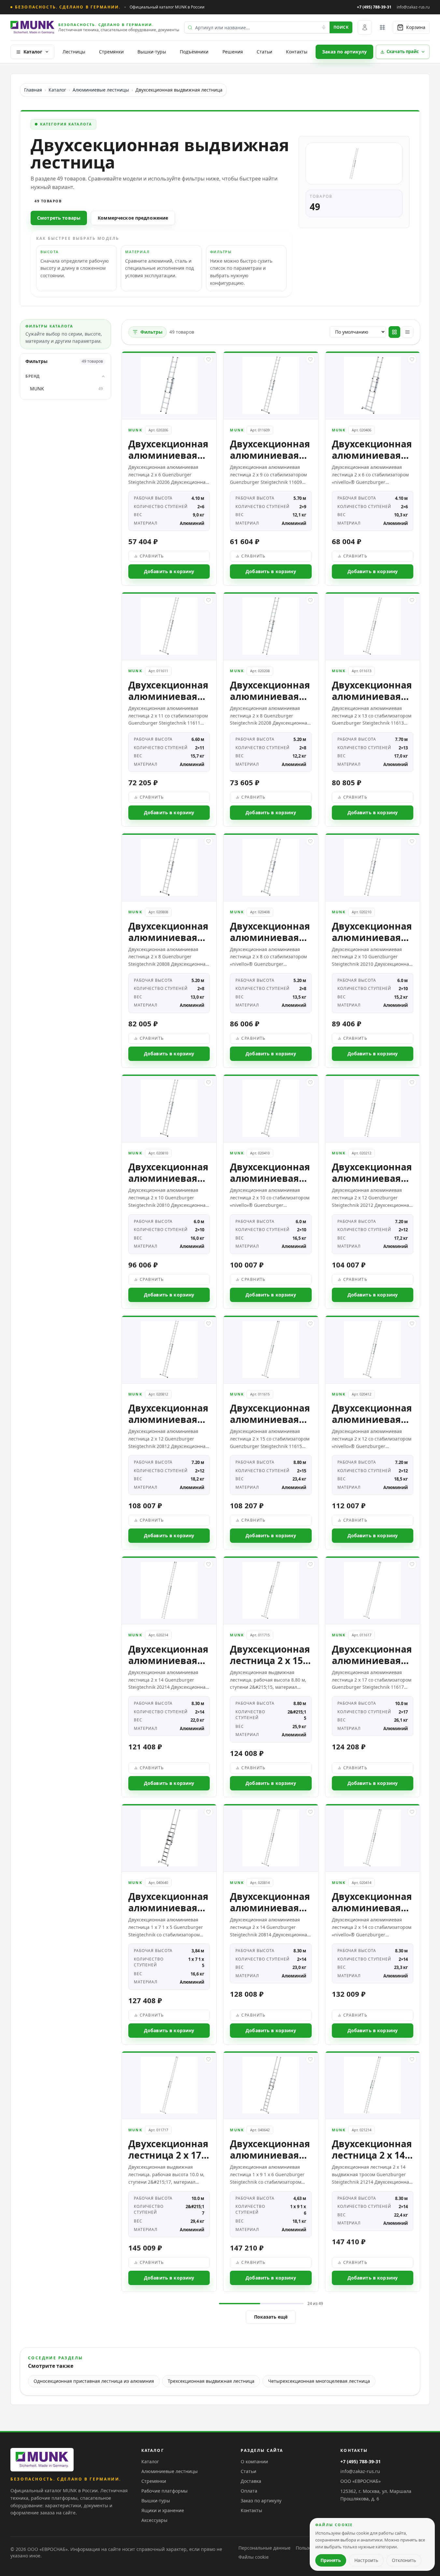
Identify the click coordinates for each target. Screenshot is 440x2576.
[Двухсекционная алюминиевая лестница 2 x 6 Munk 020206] (169, 469)
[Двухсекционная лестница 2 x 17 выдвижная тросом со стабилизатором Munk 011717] (169, 2171)
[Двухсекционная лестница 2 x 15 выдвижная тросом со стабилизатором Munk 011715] (271, 1677)
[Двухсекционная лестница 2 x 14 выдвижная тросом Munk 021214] (373, 2171)
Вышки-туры (152, 52)
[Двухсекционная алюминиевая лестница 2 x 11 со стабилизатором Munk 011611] (169, 709)
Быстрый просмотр (172, 408)
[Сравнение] (382, 27)
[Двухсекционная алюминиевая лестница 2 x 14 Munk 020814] (271, 1924)
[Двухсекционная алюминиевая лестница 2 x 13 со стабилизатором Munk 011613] (373, 709)
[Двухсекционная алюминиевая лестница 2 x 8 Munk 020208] (271, 709)
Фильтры (151, 332)
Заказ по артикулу (344, 52)
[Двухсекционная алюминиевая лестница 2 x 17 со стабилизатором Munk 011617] (373, 1677)
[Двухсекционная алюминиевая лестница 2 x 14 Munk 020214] (169, 1677)
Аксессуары (154, 2520)
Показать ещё (271, 2317)
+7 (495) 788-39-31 (374, 7)
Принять (331, 2560)
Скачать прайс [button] (403, 51)
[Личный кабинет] (365, 27)
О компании (254, 2461)
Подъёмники (194, 52)
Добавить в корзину (169, 571)
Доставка (251, 2481)
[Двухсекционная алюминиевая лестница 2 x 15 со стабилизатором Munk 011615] (271, 1433)
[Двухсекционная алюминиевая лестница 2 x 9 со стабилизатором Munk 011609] (271, 469)
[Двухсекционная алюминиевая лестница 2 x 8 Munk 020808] (169, 950)
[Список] (407, 332)
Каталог (33, 52)
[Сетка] (394, 332)
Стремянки (111, 52)
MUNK (66, 389)
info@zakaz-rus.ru (360, 2471)
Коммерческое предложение (133, 218)
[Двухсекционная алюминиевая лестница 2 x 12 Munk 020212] (373, 1192)
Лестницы (74, 52)
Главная (33, 90)
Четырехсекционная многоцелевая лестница (319, 2381)
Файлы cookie (254, 2557)
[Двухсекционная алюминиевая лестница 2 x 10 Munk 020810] (169, 1192)
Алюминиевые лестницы (101, 90)
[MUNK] (42, 2460)
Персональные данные (264, 2548)
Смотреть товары (59, 218)
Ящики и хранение (163, 2510)
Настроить (366, 2560)
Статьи (264, 52)
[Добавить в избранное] (208, 359)
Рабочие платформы (164, 2491)
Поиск (341, 27)
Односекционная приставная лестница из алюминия (94, 2381)
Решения (233, 52)
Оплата (249, 2491)
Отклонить (404, 2560)
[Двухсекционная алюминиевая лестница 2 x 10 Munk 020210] (373, 950)
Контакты (297, 52)
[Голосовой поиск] (324, 27)
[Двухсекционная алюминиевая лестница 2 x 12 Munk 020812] (169, 1433)
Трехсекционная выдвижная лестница (211, 2381)
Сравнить (152, 556)
